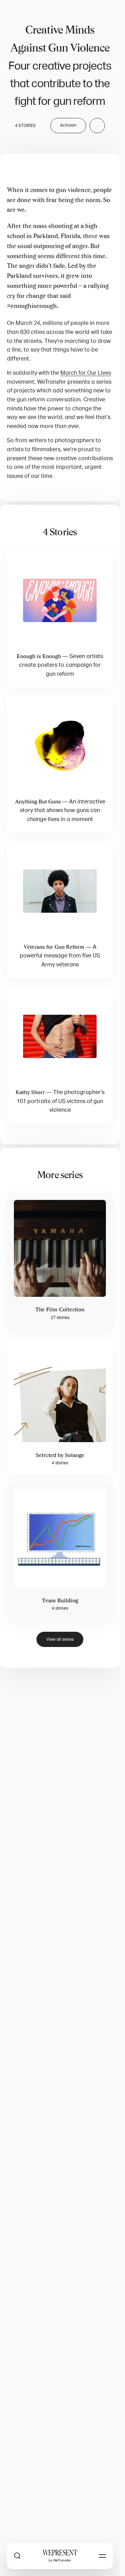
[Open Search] (17, 2556)
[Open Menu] (102, 2556)
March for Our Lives (86, 373)
